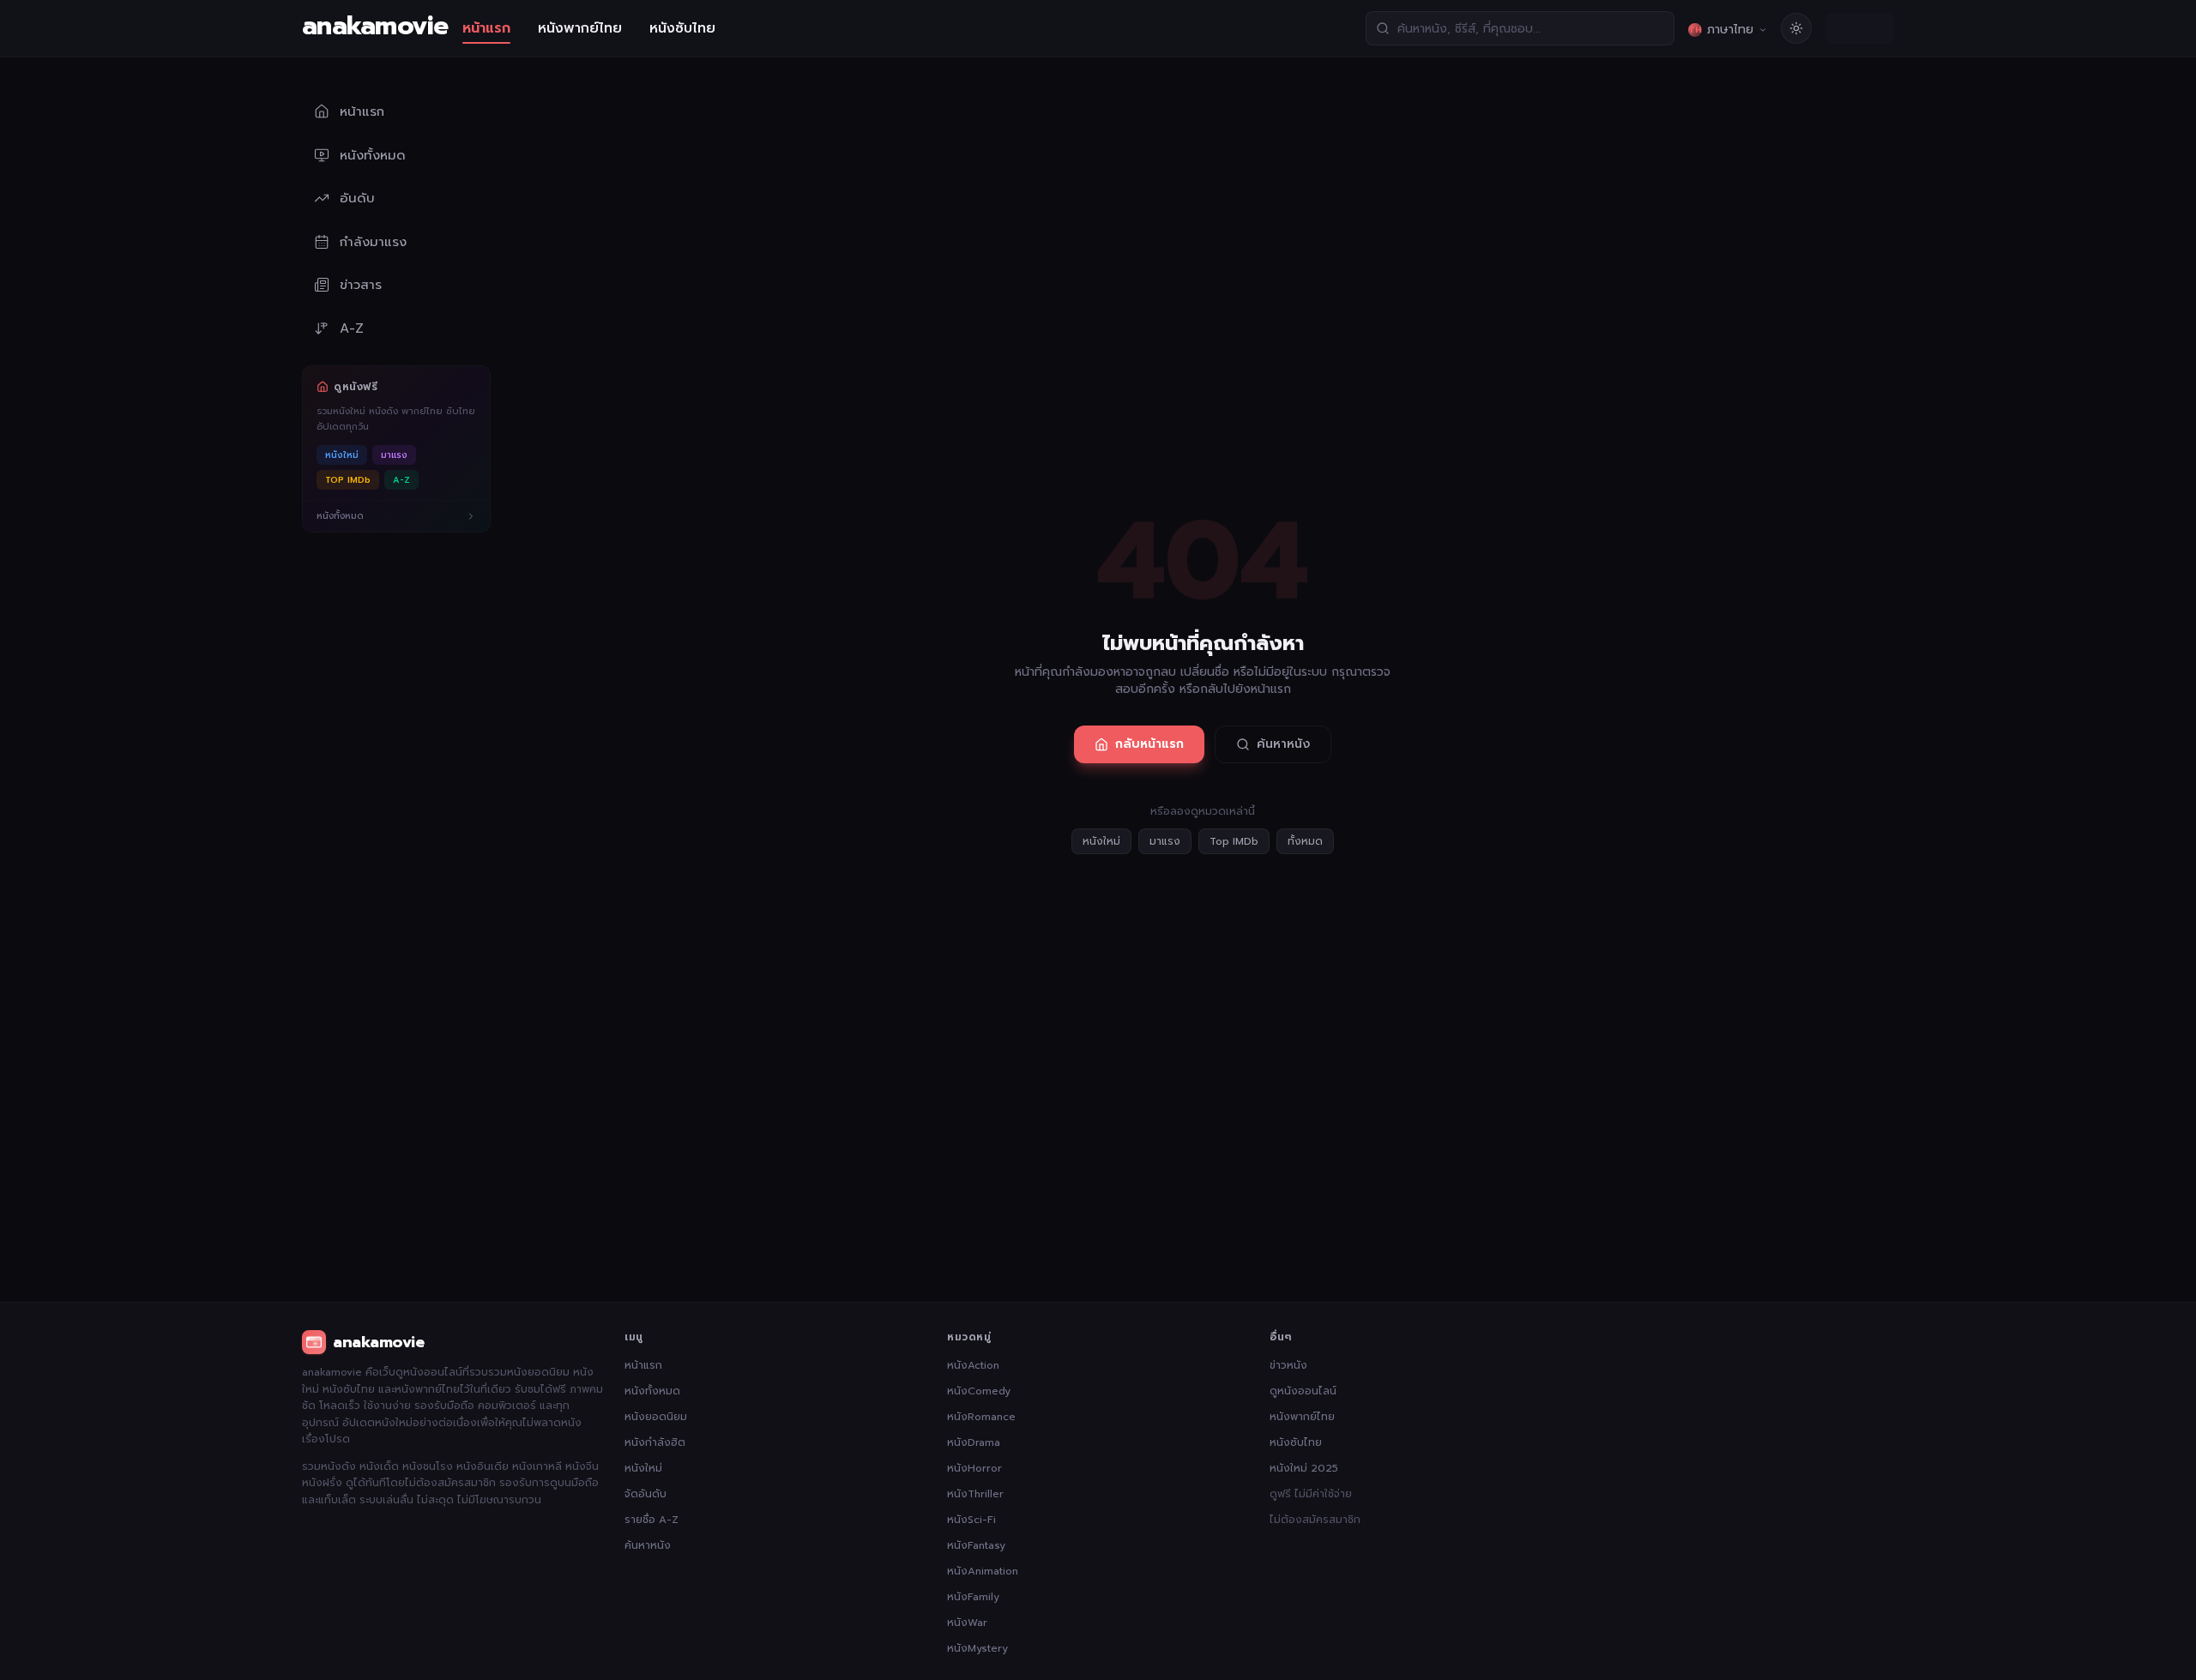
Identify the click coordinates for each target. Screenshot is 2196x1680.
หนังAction (973, 1365)
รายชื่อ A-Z (652, 1520)
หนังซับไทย (682, 28)
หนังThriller (975, 1494)
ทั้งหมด (1305, 841)
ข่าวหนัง (1288, 1365)
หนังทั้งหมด (652, 1391)
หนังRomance (981, 1417)
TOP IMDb (348, 480)
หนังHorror (974, 1468)
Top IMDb (1234, 841)
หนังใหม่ (342, 455)
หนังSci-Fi (971, 1520)
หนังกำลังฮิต (655, 1442)
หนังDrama (974, 1442)
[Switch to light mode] (1796, 28)
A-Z (401, 480)
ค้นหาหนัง (1283, 744)
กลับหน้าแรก (1149, 744)
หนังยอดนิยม (656, 1417)
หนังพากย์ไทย (580, 28)
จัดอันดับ (646, 1494)
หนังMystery (977, 1648)
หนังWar (967, 1623)
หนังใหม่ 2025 (1304, 1468)
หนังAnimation (983, 1571)
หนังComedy (979, 1391)
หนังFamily (973, 1597)
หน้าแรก (486, 28)
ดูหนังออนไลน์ (1303, 1391)
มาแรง (394, 455)
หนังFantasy (976, 1545)
